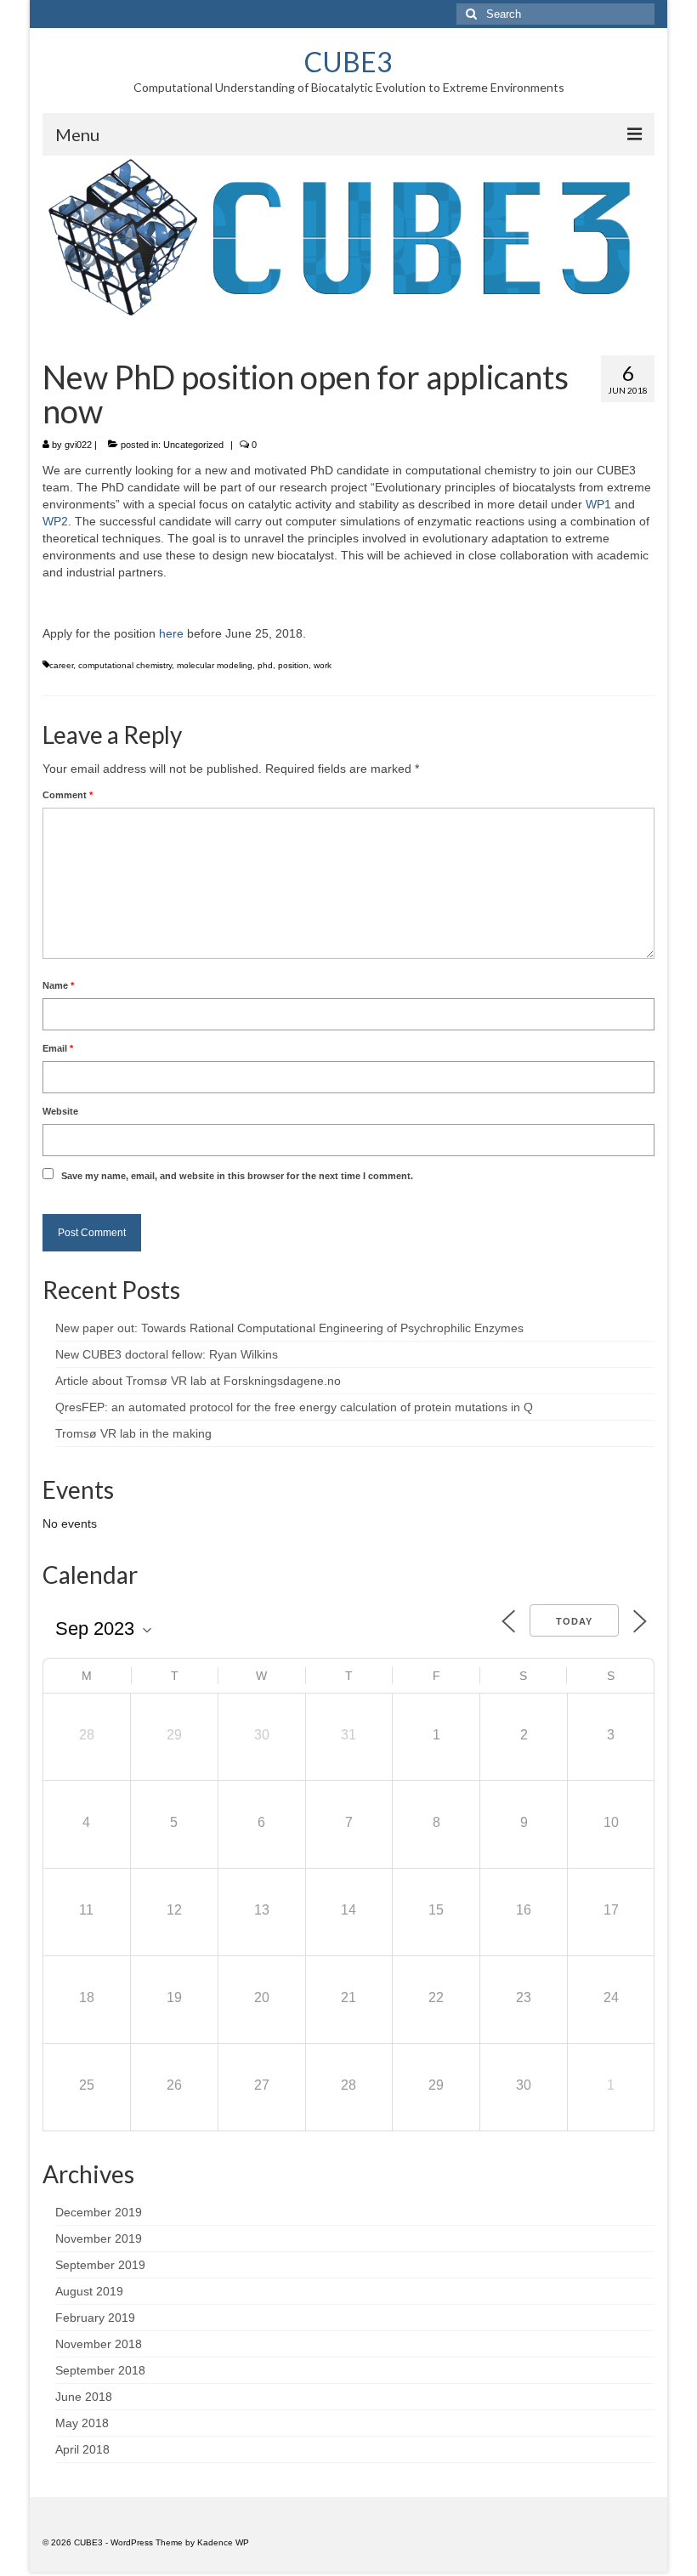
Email (58, 1048)
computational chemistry (125, 665)
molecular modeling (215, 665)
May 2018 (82, 2423)
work (323, 665)
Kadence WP (223, 2542)
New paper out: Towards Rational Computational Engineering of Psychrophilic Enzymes (289, 1328)
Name (58, 985)
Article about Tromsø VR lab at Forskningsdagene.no (198, 1381)
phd (265, 665)
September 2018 (100, 2370)
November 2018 (99, 2344)
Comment (68, 795)
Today (574, 1621)
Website (60, 1111)
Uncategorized (193, 445)
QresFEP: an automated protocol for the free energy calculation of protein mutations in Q (294, 1407)
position (293, 665)
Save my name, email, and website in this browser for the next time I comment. (237, 1176)
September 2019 (100, 2265)
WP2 (55, 521)
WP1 (598, 504)
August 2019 (89, 2291)
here (171, 633)
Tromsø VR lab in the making (133, 1433)
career (61, 665)
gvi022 (78, 445)
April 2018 (82, 2449)
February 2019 (95, 2318)
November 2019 (99, 2238)
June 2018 (84, 2397)
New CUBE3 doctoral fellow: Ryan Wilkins (167, 1354)
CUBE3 (348, 62)
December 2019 (99, 2212)
